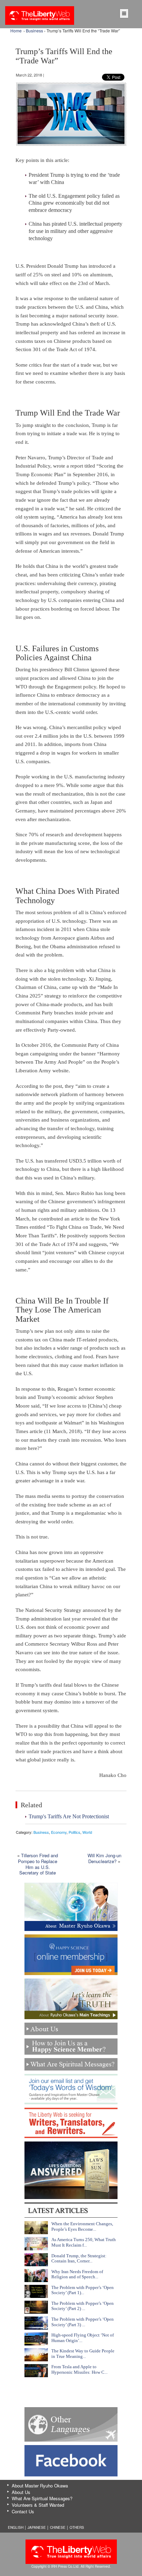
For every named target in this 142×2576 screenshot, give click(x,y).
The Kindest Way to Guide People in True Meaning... (83, 2354)
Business (34, 30)
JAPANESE (37, 2527)
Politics (74, 1832)
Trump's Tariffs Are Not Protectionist (69, 1816)
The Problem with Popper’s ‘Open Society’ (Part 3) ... (83, 2322)
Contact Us (23, 2511)
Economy (59, 1832)
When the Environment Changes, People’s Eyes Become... (82, 2226)
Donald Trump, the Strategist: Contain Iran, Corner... (79, 2258)
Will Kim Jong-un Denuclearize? (104, 1858)
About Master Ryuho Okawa (40, 2486)
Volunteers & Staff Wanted (38, 2505)
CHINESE (58, 2527)
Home (16, 30)
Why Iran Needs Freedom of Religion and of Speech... (77, 2274)
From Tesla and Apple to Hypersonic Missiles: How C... (79, 2369)
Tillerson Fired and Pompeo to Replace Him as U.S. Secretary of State (38, 1864)
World (87, 1832)
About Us (21, 2492)
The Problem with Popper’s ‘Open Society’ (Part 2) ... (83, 2306)
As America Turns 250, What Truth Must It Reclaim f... (84, 2242)
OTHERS (77, 2527)
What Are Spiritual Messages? (42, 2498)
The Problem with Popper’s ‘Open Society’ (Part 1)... (83, 2290)
